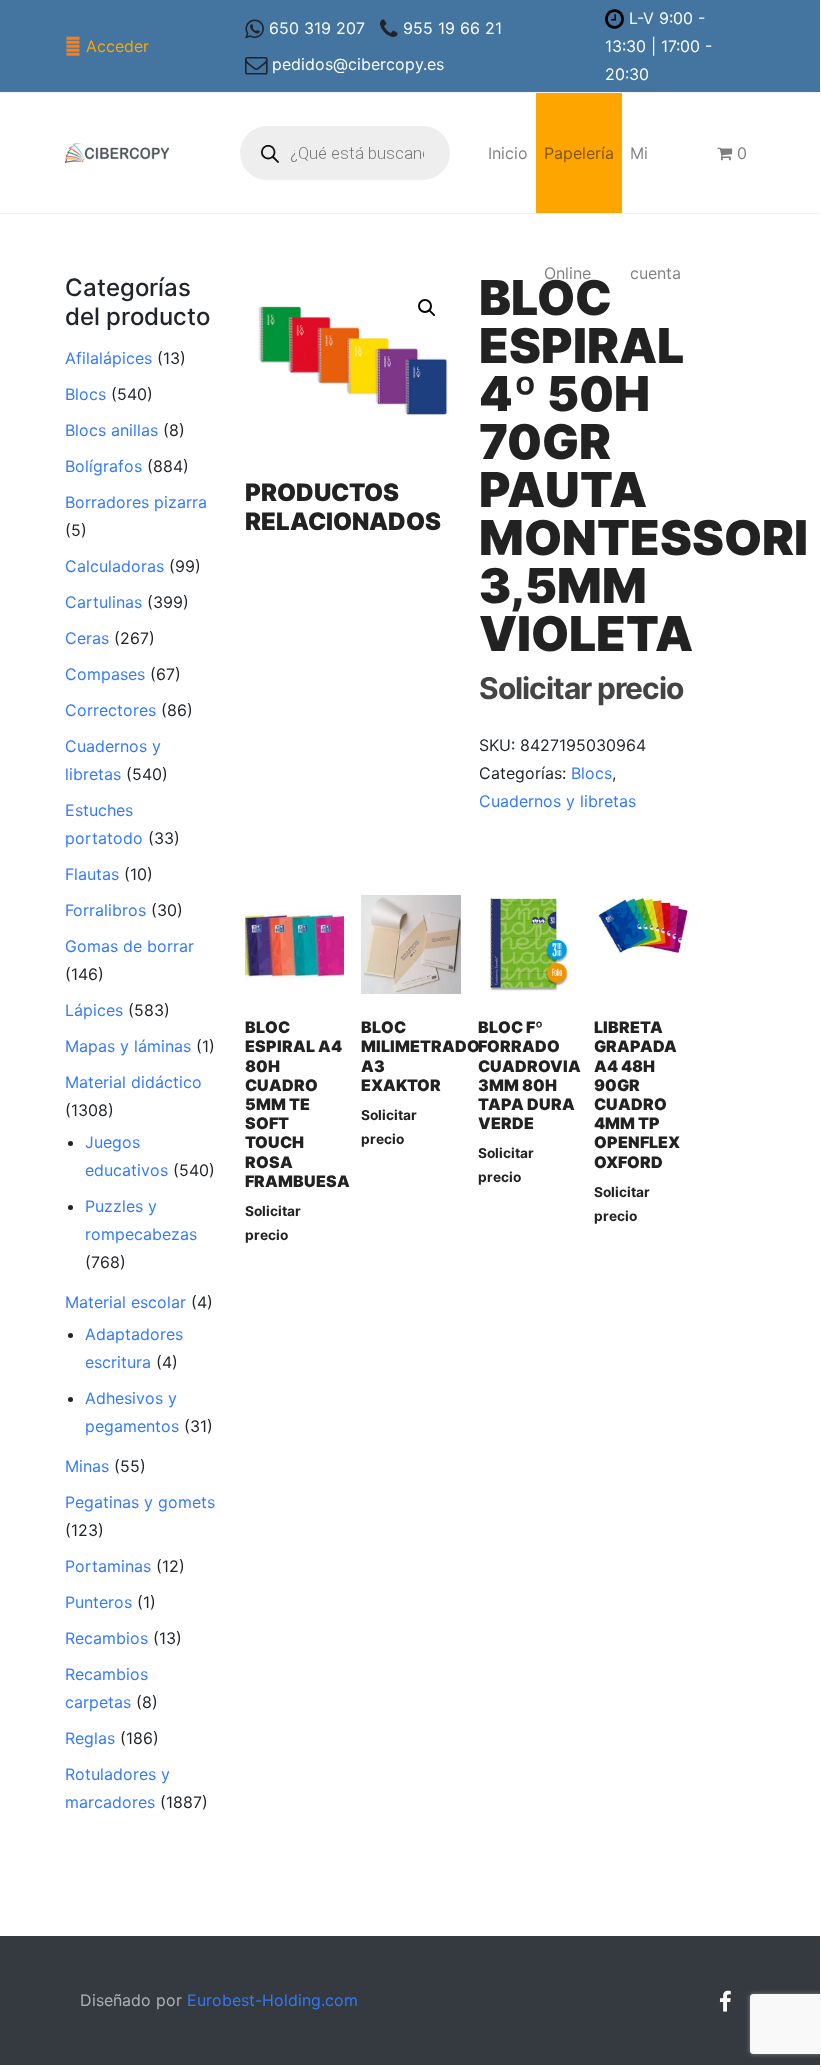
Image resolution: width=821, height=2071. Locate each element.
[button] (427, 308)
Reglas (90, 1738)
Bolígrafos (103, 466)
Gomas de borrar (129, 946)
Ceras (87, 638)
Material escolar (125, 1302)
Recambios (106, 1638)
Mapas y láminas (128, 1046)
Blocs (85, 394)
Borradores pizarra (136, 502)
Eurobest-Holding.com (272, 2000)
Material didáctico (133, 1082)
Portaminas (108, 1566)
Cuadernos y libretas (557, 801)
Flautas (92, 874)
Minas (87, 1466)
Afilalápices (108, 358)
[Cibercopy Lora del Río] (117, 153)
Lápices (94, 1010)
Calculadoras (114, 566)
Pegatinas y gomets (140, 1502)
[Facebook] (725, 2001)
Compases (105, 674)
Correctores (110, 710)
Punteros (98, 1602)
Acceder (117, 46)
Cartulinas (103, 602)
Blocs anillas (111, 430)
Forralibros (105, 910)
